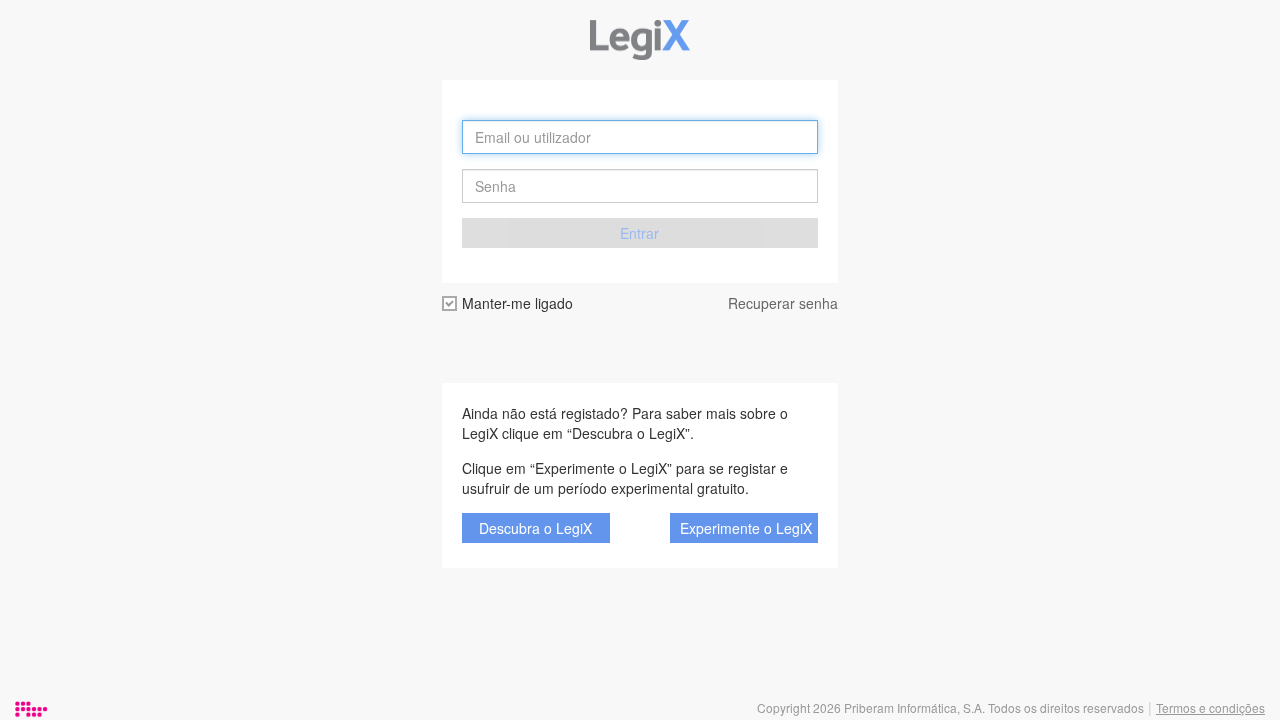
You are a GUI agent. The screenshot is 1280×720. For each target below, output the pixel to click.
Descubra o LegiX (535, 528)
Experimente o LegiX (746, 528)
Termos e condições (1210, 707)
